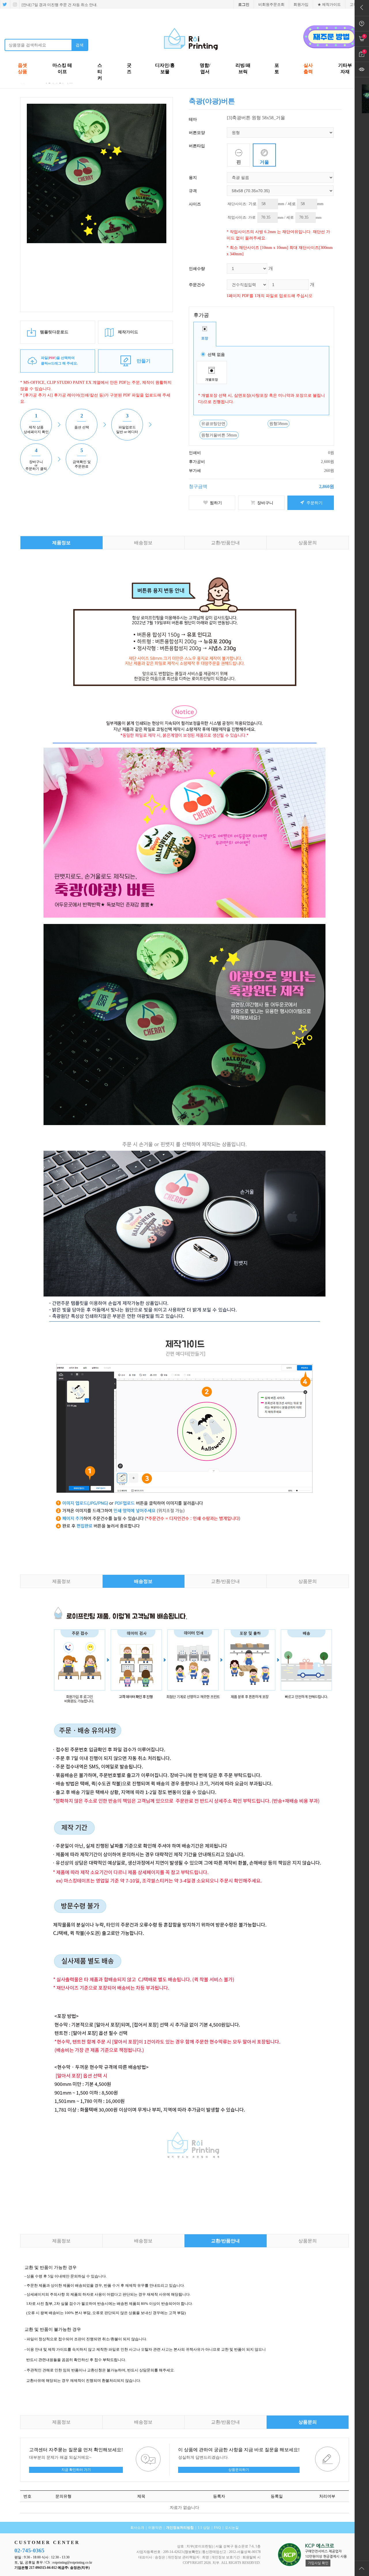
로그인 (244, 4)
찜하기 (215, 503)
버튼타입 (197, 146)
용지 (193, 177)
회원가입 (301, 4)
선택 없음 (216, 354)
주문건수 (197, 285)
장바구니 (265, 503)
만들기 (144, 361)
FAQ (217, 2528)
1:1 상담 (204, 2528)
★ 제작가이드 (329, 4)
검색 (80, 45)
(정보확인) (192, 2552)
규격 (193, 191)
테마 (193, 119)
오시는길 (232, 2528)
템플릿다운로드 (54, 332)
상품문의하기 (239, 2470)
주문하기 (314, 503)
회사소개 (137, 2528)
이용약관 (155, 2528)
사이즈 (195, 204)
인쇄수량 (197, 269)
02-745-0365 (29, 2550)
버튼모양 (197, 133)
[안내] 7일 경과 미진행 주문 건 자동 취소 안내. (59, 5)
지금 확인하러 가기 (76, 2470)
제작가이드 (127, 332)
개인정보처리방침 (180, 2528)
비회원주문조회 (271, 4)
